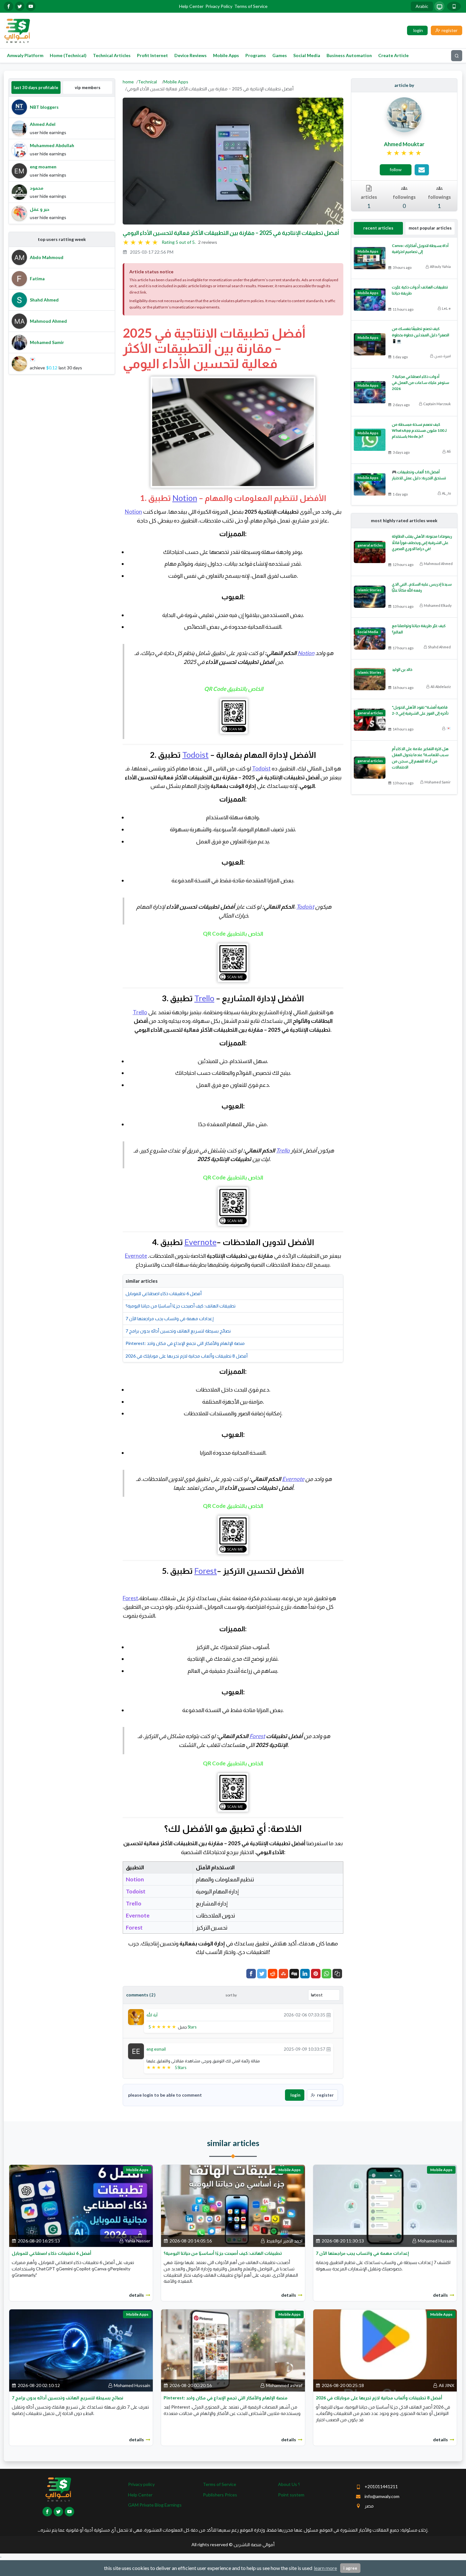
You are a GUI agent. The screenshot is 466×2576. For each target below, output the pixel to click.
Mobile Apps (226, 55)
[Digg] (294, 1974)
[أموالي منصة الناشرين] (17, 30)
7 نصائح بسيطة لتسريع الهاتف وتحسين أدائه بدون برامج (178, 1331)
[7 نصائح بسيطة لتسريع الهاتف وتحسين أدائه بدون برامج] (81, 2350)
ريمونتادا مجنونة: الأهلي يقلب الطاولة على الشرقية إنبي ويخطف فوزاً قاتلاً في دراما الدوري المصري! (422, 542)
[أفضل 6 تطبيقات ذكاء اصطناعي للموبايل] (81, 2205)
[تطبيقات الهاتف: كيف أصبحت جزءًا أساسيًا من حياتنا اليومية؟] (233, 2205)
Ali (449, 451)
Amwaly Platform (25, 55)
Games (280, 55)
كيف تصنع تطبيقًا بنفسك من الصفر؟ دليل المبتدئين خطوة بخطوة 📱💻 (421, 335)
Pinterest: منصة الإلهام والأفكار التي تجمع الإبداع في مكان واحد (185, 1343)
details (136, 2295)
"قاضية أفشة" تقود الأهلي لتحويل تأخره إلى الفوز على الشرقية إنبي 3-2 (420, 710)
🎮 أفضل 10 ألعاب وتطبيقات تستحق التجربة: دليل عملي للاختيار (419, 475)
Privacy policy (141, 2484)
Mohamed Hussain (436, 2241)
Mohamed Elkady (438, 605)
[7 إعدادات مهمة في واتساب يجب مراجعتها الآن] (385, 2205)
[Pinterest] (316, 1974)
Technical (147, 82)
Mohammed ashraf (284, 2385)
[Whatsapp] (327, 1974)
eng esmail (156, 2049)
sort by (231, 1995)
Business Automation (349, 55)
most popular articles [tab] (430, 228)
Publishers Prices (220, 2495)
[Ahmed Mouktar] (404, 114)
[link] (404, 153)
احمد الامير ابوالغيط (284, 2241)
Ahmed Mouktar (404, 144)
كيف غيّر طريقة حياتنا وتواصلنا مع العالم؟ (419, 629)
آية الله (152, 2015)
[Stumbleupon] (283, 1974)
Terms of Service (251, 6)
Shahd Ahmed (439, 647)
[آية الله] (136, 2017)
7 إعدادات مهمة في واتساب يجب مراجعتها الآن (170, 1318)
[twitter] (20, 6)
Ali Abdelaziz (441, 687)
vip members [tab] (88, 88)
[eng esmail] (136, 2050)
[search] (457, 56)
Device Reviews (191, 55)
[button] (337, 1974)
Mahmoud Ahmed (438, 564)
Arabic (422, 6)
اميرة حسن (443, 356)
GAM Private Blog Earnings (155, 2505)
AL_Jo (446, 493)
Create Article (393, 55)
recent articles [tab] (378, 228)
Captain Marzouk (437, 404)
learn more (325, 2568)
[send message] (422, 170)
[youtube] (31, 6)
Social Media (307, 55)
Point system (291, 2495)
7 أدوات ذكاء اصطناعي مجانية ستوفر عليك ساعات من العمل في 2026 (421, 383)
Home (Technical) (68, 55)
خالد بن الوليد (402, 669)
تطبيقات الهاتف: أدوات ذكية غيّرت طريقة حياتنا (420, 290)
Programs (256, 55)
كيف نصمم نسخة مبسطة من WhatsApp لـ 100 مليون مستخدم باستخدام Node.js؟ (419, 430)
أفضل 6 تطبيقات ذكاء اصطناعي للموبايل (164, 1293)
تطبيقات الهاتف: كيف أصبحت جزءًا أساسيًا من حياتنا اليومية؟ (181, 1306)
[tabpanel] (62, 160)
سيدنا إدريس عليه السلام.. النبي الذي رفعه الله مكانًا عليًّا (422, 587)
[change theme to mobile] (454, 6)
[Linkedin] (305, 1974)
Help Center (191, 6)
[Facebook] (251, 1974)
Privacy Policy (219, 6)
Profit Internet (152, 55)
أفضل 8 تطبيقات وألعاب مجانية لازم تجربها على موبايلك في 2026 (187, 1356)
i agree (350, 2568)
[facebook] (9, 6)
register (325, 2095)
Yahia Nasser (138, 2241)
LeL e (446, 308)
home (128, 82)
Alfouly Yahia (440, 266)
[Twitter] (262, 1974)
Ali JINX (447, 2385)
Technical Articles (112, 55)
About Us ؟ (289, 2484)
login (295, 2095)
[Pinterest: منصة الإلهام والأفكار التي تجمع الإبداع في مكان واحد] (233, 2350)
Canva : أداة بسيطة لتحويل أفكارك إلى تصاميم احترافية (420, 249)
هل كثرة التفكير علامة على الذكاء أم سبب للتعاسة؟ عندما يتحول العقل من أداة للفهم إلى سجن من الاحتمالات (420, 758)
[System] (439, 6)
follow (396, 169)
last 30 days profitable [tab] (36, 88)
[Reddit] (273, 1974)
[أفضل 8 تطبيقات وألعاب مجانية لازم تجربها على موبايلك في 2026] (385, 2350)
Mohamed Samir (438, 782)
